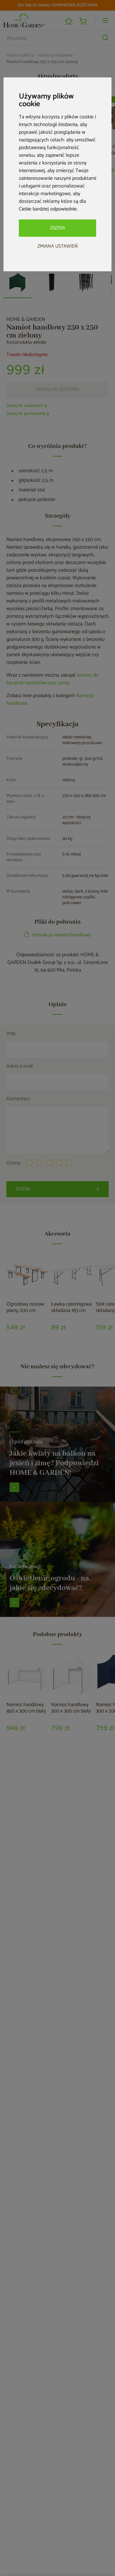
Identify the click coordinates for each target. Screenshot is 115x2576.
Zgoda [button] (58, 228)
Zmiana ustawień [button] (58, 246)
